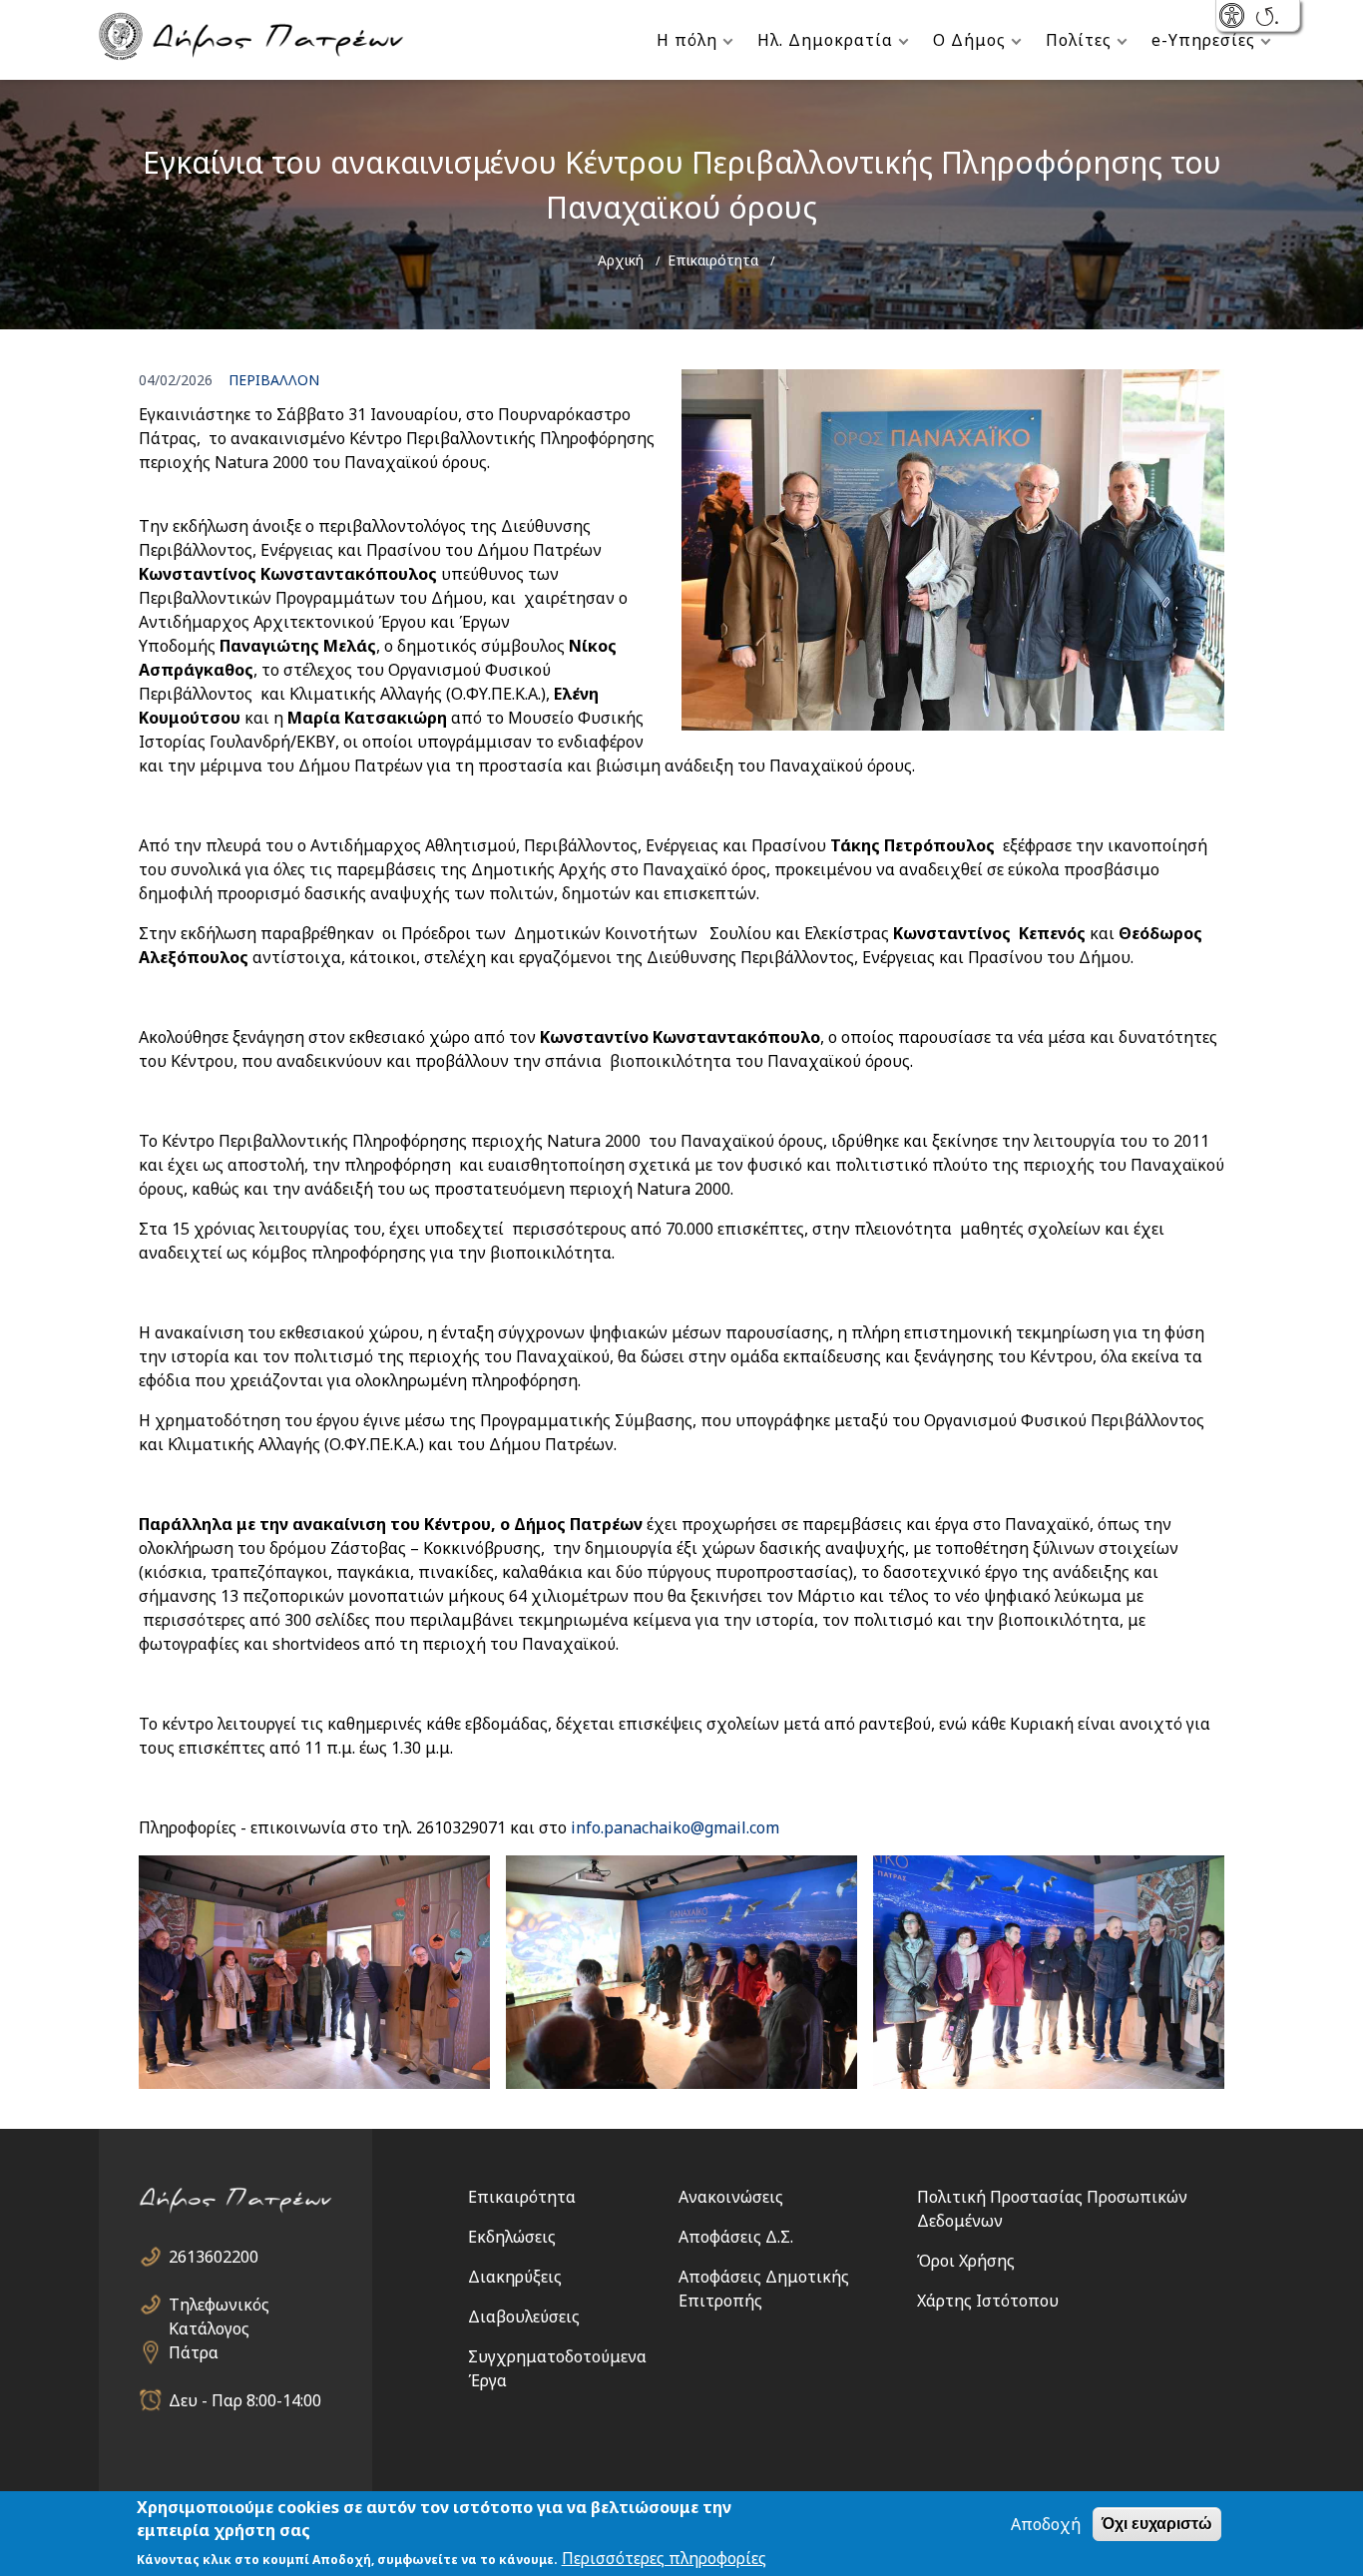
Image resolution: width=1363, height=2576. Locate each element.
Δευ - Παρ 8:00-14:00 (245, 2400)
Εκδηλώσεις (512, 2237)
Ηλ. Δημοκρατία (825, 40)
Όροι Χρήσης (966, 2261)
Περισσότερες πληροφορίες (664, 2558)
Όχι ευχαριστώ (1157, 2524)
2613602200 (214, 2257)
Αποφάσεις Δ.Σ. (736, 2237)
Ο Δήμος (969, 40)
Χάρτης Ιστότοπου (988, 2301)
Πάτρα (194, 2352)
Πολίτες (1079, 40)
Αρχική (621, 260)
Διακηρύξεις (515, 2277)
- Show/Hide (1234, 17)
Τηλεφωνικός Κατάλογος (219, 2305)
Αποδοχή (1046, 2524)
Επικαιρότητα (713, 260)
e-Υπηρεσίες (1203, 40)
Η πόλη (687, 40)
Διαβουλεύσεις (524, 2317)
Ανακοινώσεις (731, 2197)
